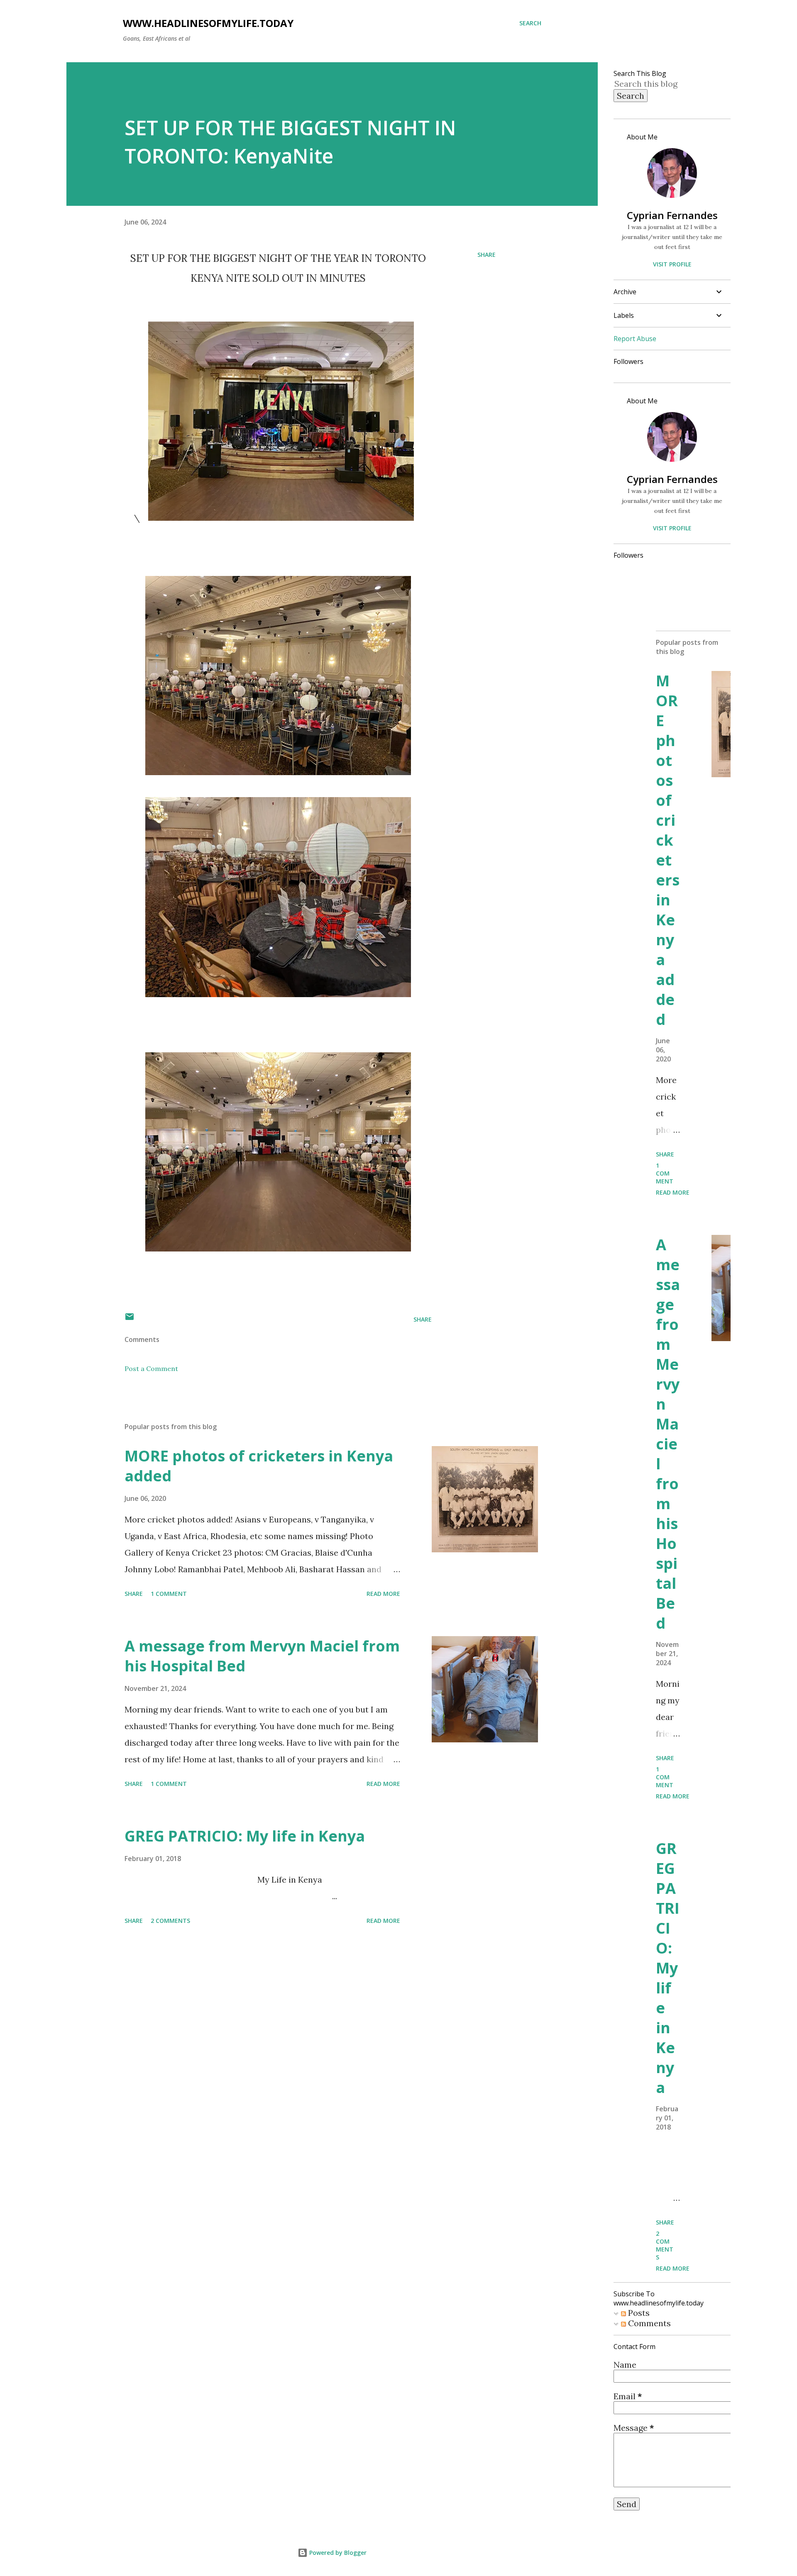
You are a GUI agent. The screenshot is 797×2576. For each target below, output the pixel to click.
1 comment (169, 1594)
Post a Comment (151, 1368)
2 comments (170, 1921)
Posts (638, 2313)
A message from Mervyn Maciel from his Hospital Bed (262, 1656)
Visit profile (672, 264)
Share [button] (487, 255)
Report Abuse (635, 339)
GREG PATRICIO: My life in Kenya (245, 1836)
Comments (648, 2323)
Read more (383, 1594)
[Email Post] (130, 1319)
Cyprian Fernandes (672, 215)
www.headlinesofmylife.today (208, 23)
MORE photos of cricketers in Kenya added (259, 1466)
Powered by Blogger (337, 2553)
